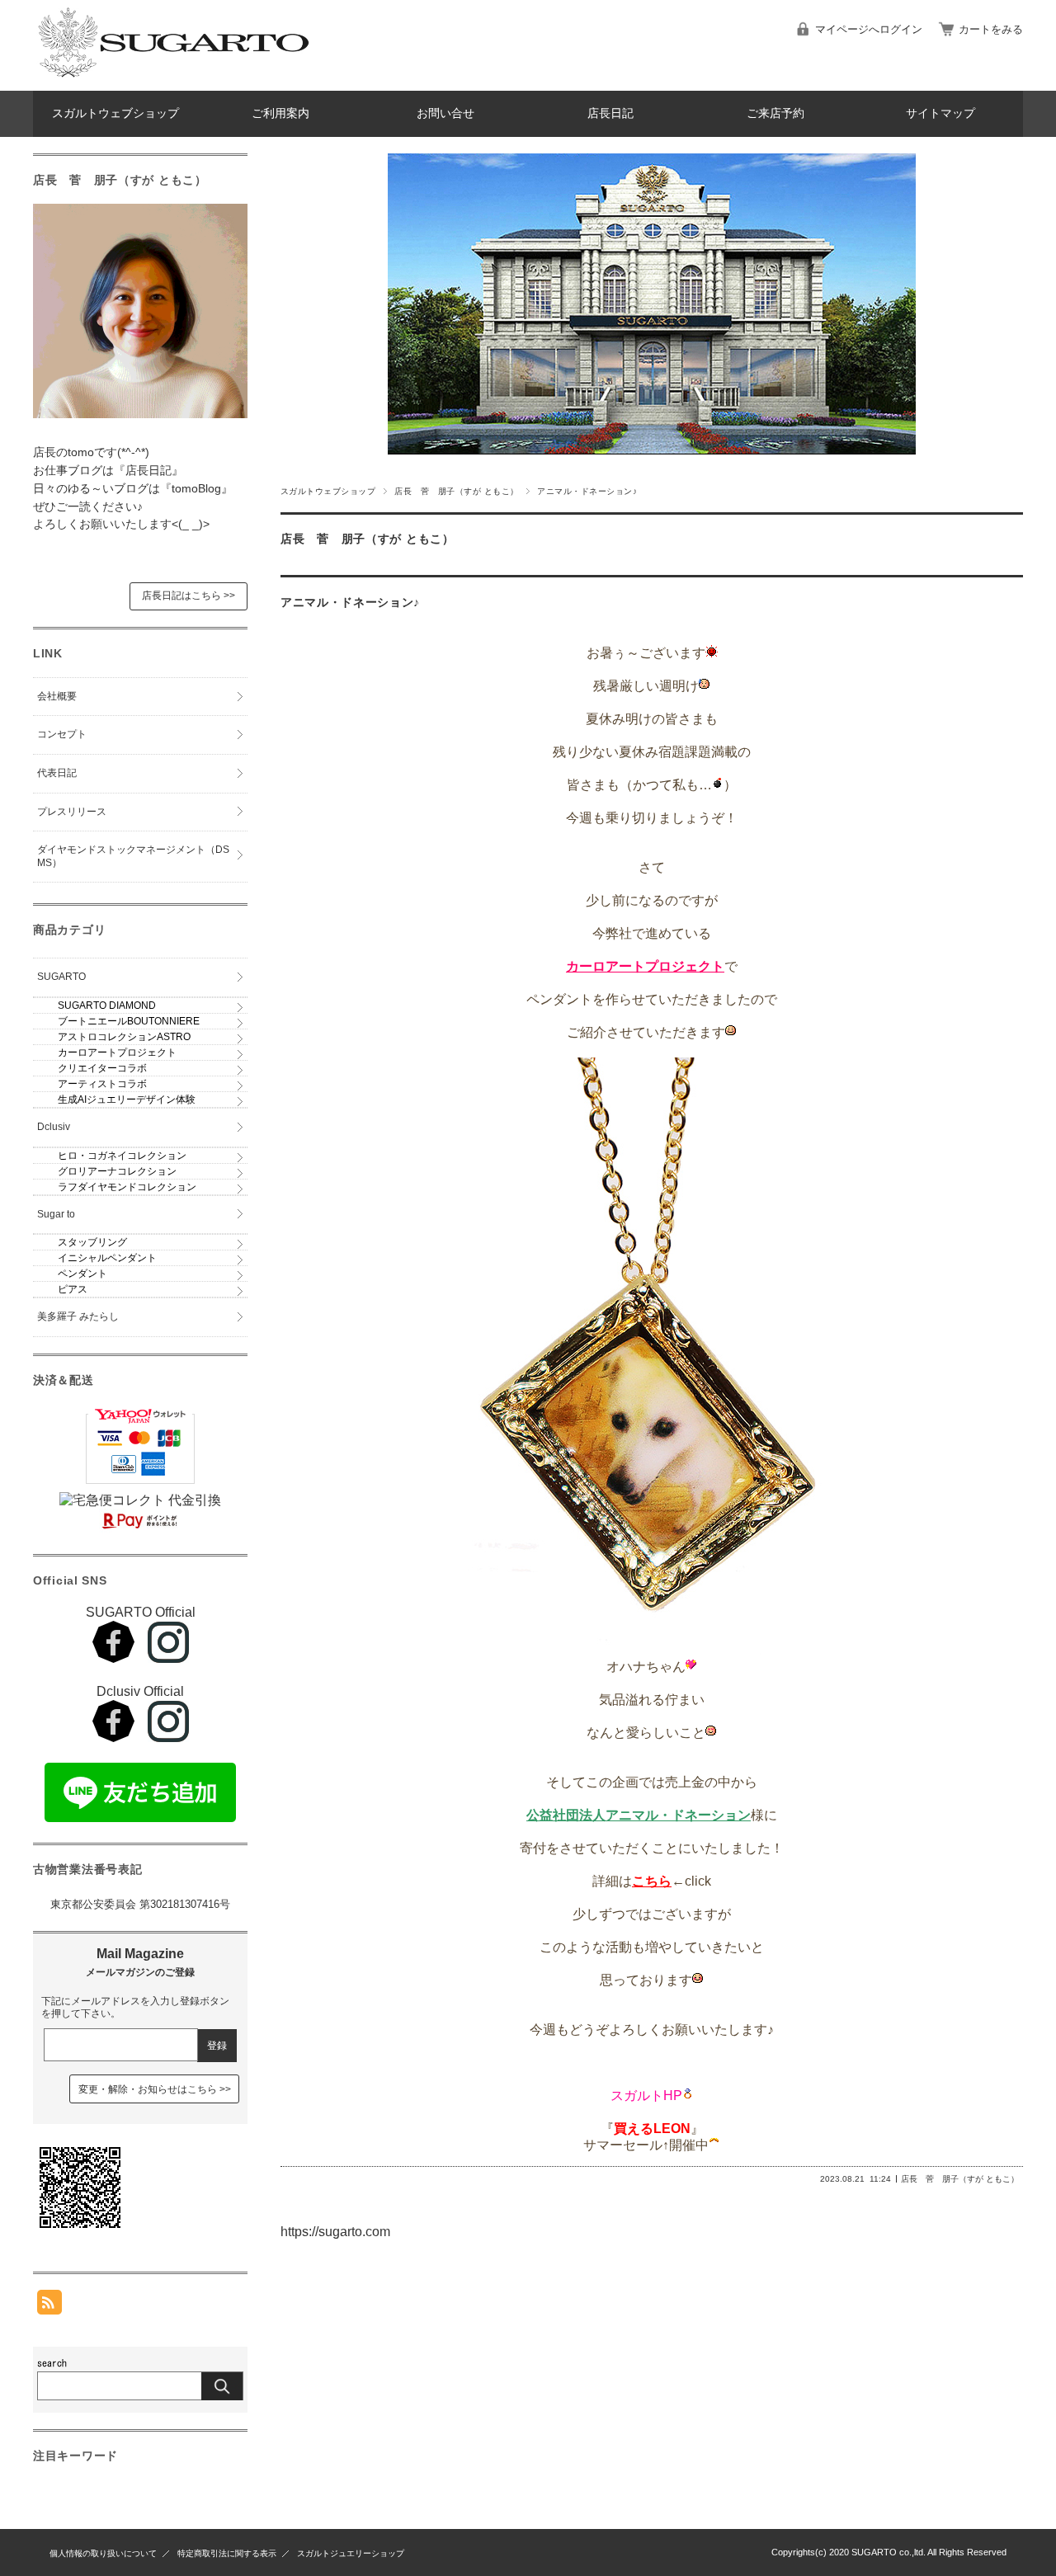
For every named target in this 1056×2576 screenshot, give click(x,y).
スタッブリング (92, 1242)
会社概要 (57, 696)
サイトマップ (940, 113)
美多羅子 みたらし (78, 1316)
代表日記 (57, 773)
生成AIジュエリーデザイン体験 (127, 1100)
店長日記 (610, 113)
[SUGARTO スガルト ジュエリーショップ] (173, 78)
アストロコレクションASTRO (124, 1037)
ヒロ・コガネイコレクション (122, 1156)
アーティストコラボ (102, 1084)
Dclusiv (54, 1127)
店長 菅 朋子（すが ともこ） (456, 491)
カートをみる (991, 29)
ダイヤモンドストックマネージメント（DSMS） (133, 856)
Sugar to (56, 1214)
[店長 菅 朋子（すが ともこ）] (140, 414)
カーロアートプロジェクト (117, 1053)
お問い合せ (445, 113)
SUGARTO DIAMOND (107, 1005)
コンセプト (62, 734)
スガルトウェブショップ (115, 113)
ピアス (73, 1289)
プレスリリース (72, 812)
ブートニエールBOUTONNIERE (129, 1021)
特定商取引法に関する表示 (227, 2553)
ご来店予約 (775, 113)
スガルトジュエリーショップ (351, 2553)
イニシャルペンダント (107, 1258)
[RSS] (49, 2306)
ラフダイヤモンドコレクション (127, 1187)
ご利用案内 (280, 113)
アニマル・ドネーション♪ (350, 603)
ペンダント (82, 1274)
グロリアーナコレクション (117, 1171)
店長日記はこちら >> (189, 596)
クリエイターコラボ (102, 1068)
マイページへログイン (869, 29)
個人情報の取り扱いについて (103, 2553)
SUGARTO (61, 977)
